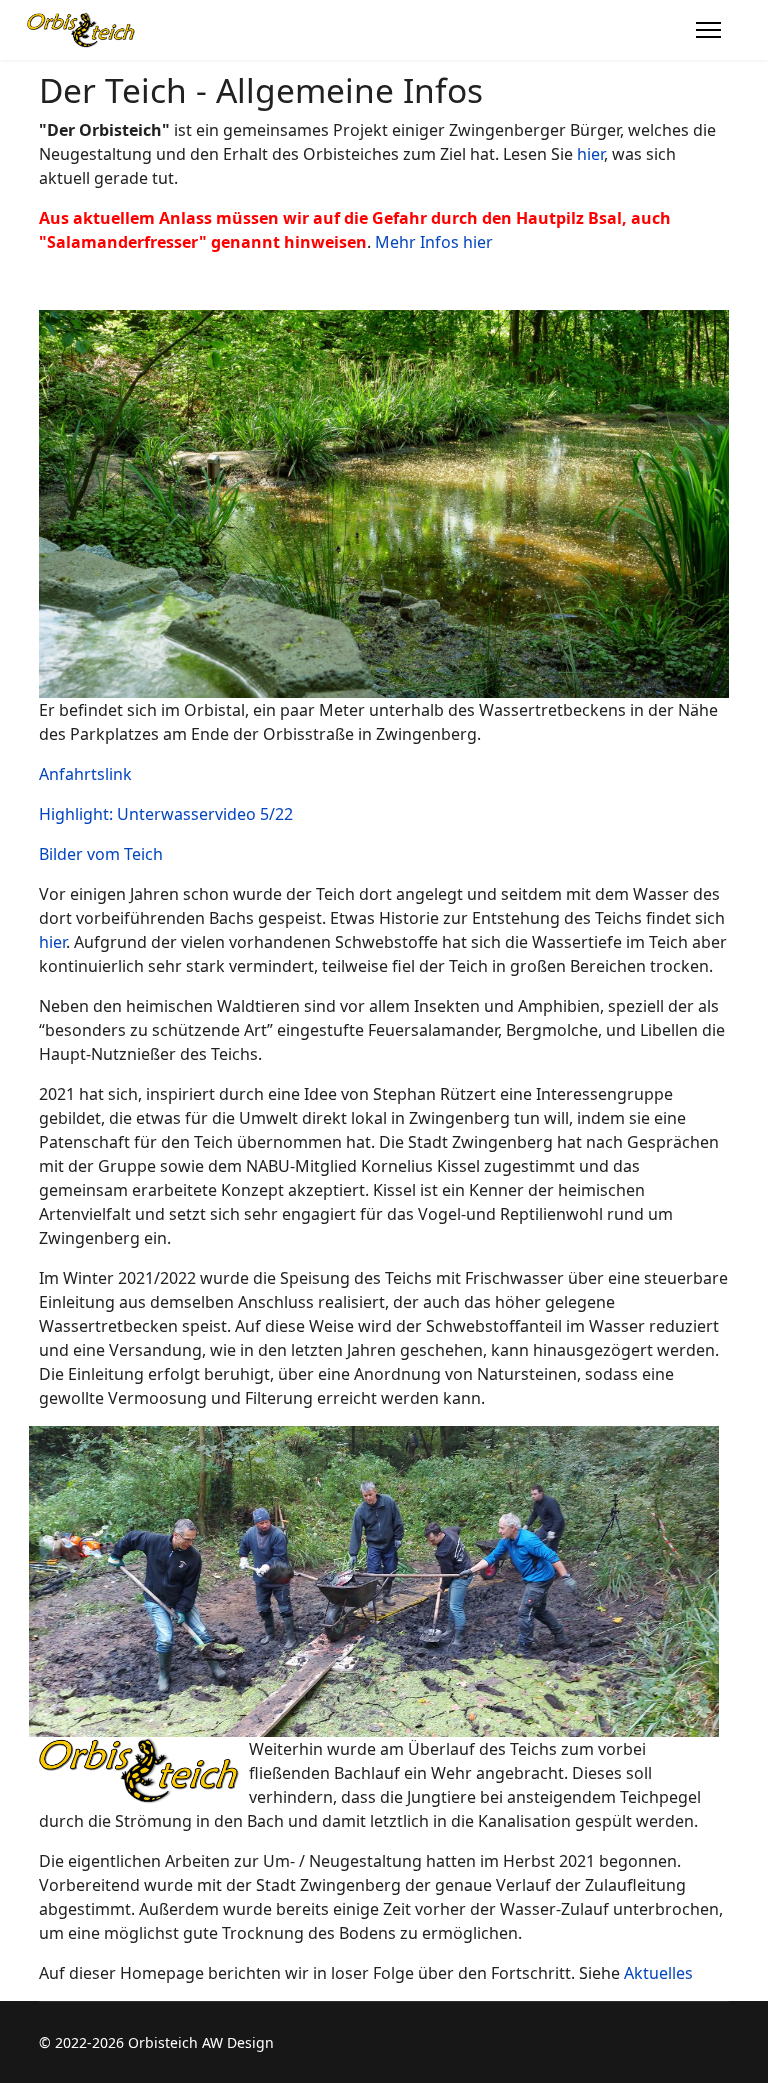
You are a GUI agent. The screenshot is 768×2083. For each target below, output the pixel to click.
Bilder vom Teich (101, 854)
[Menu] (708, 30)
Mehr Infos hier (434, 242)
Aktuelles (658, 1973)
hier (590, 154)
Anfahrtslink (85, 774)
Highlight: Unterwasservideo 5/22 (166, 814)
